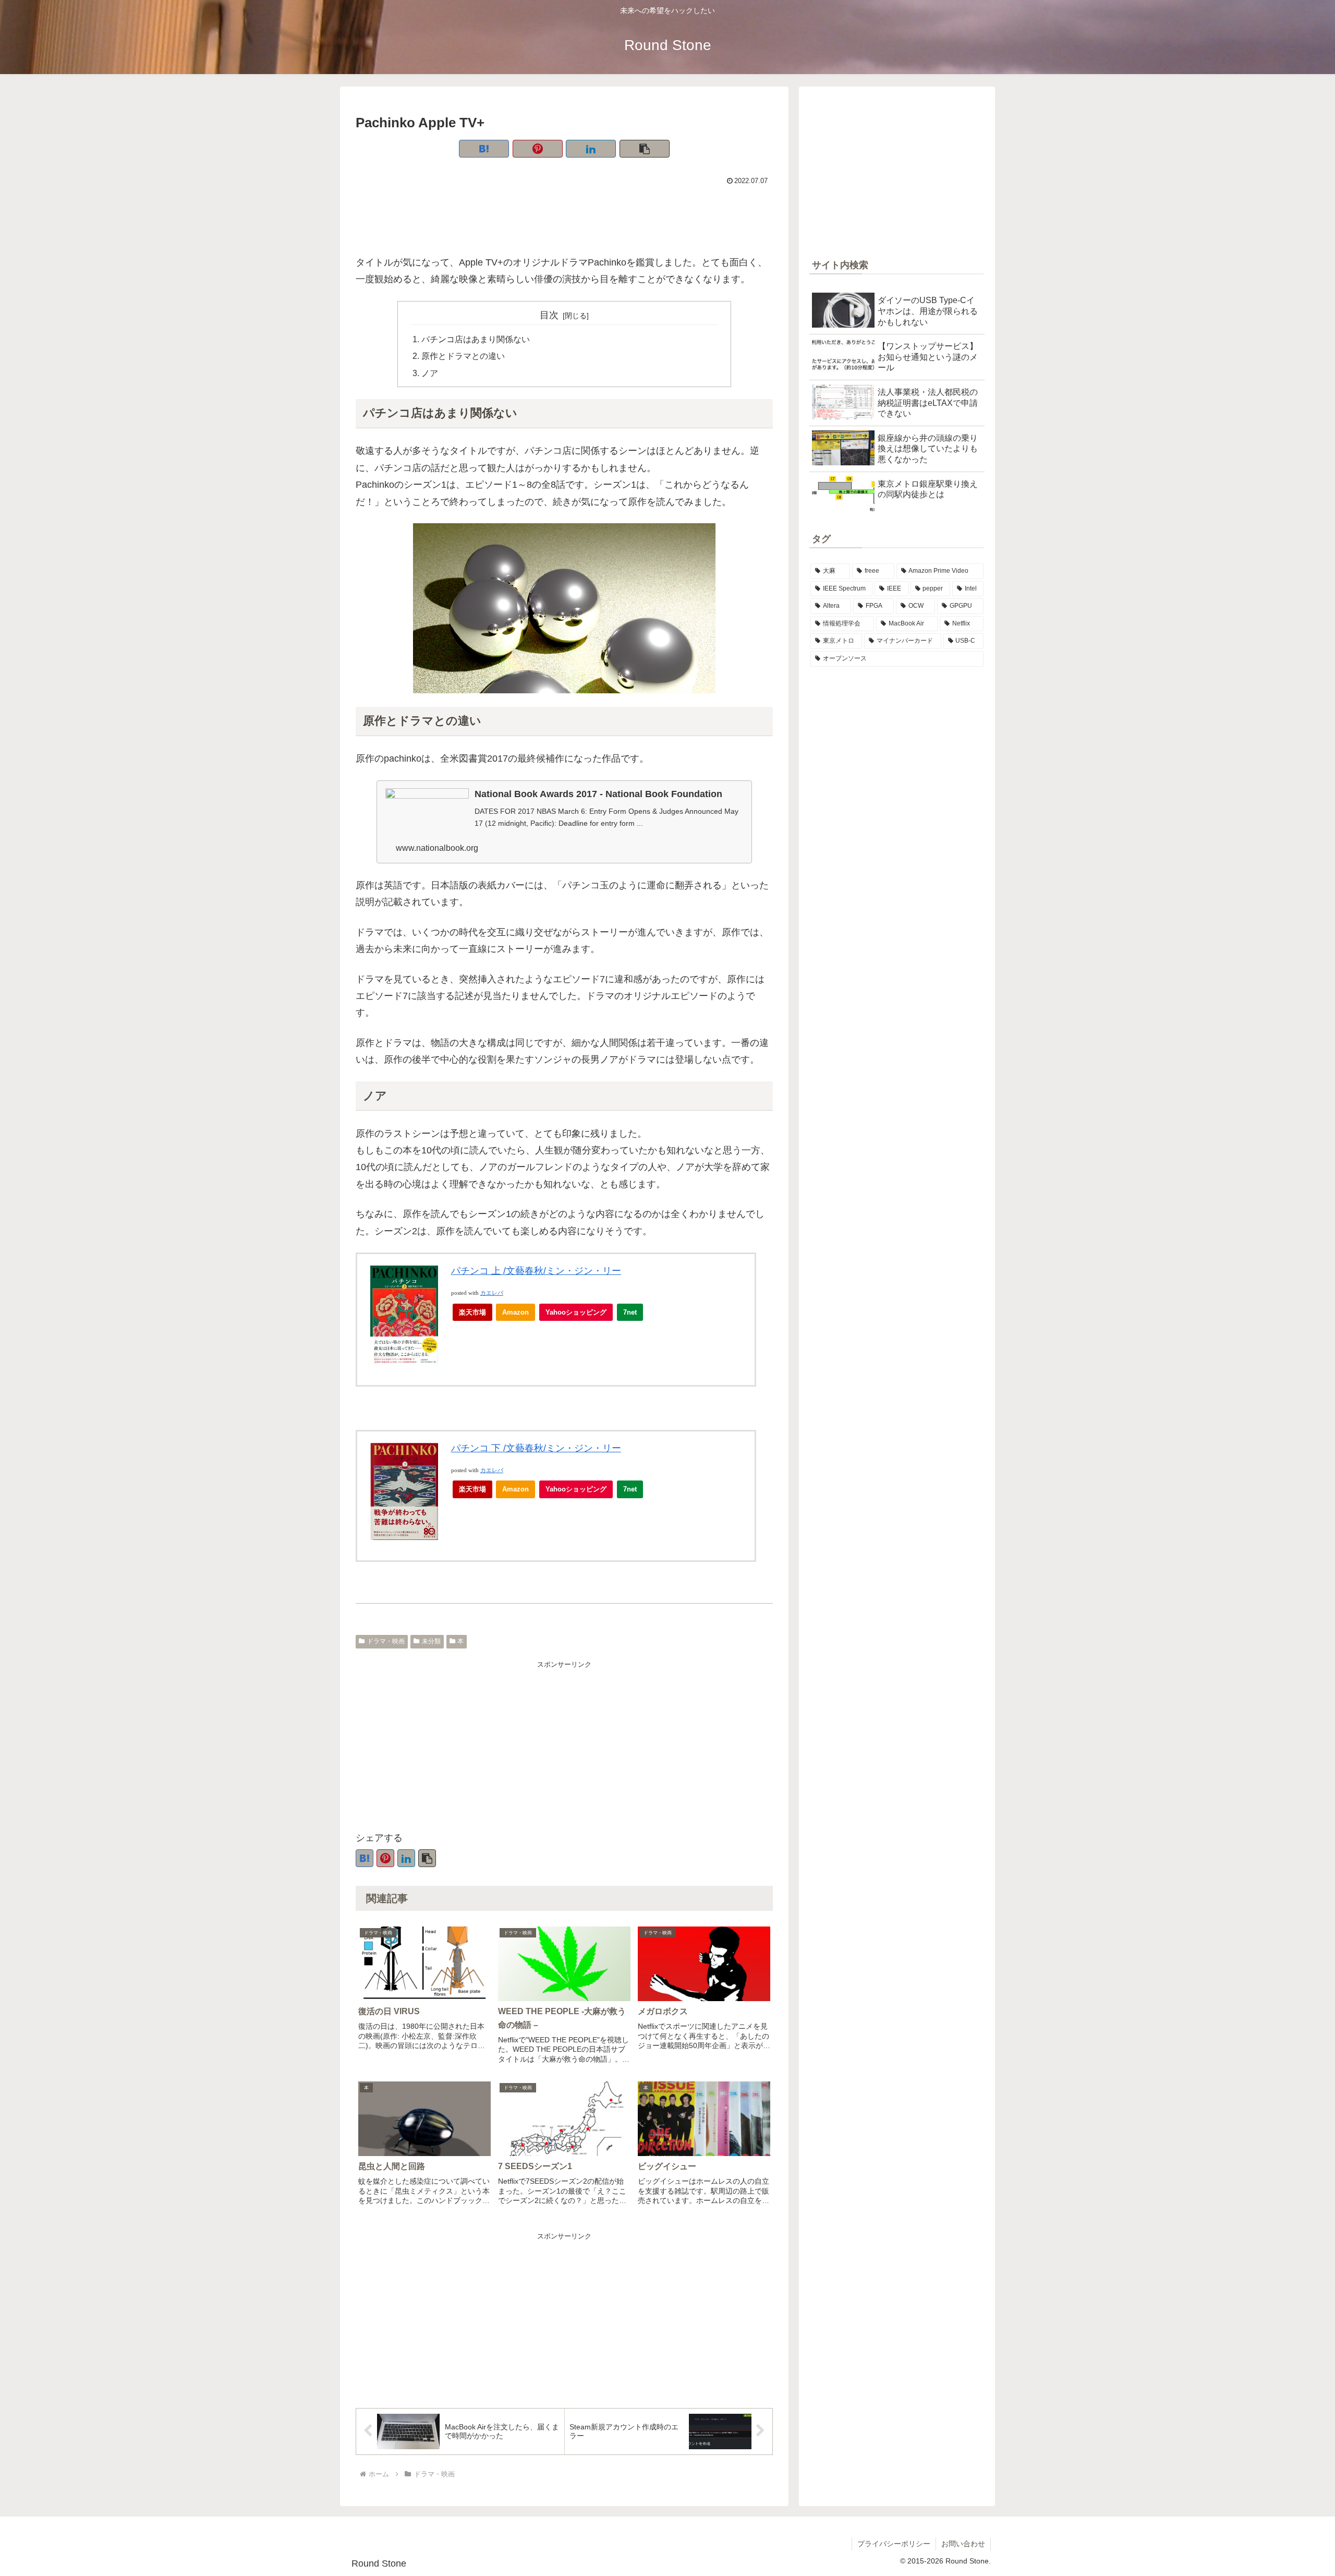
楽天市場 (472, 1312)
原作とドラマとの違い (463, 356)
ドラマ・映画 (386, 1641)
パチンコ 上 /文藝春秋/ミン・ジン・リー (536, 1271)
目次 (549, 315)
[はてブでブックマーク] (484, 149)
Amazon (515, 1312)
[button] (645, 149)
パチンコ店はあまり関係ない (476, 339)
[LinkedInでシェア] (591, 149)
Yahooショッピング (576, 1312)
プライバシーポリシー (894, 2544)
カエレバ (492, 1293)
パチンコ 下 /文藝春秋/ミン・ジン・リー (536, 1448)
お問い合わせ (963, 2544)
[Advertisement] (564, 217)
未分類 (431, 1641)
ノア (430, 373)
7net (630, 1312)
